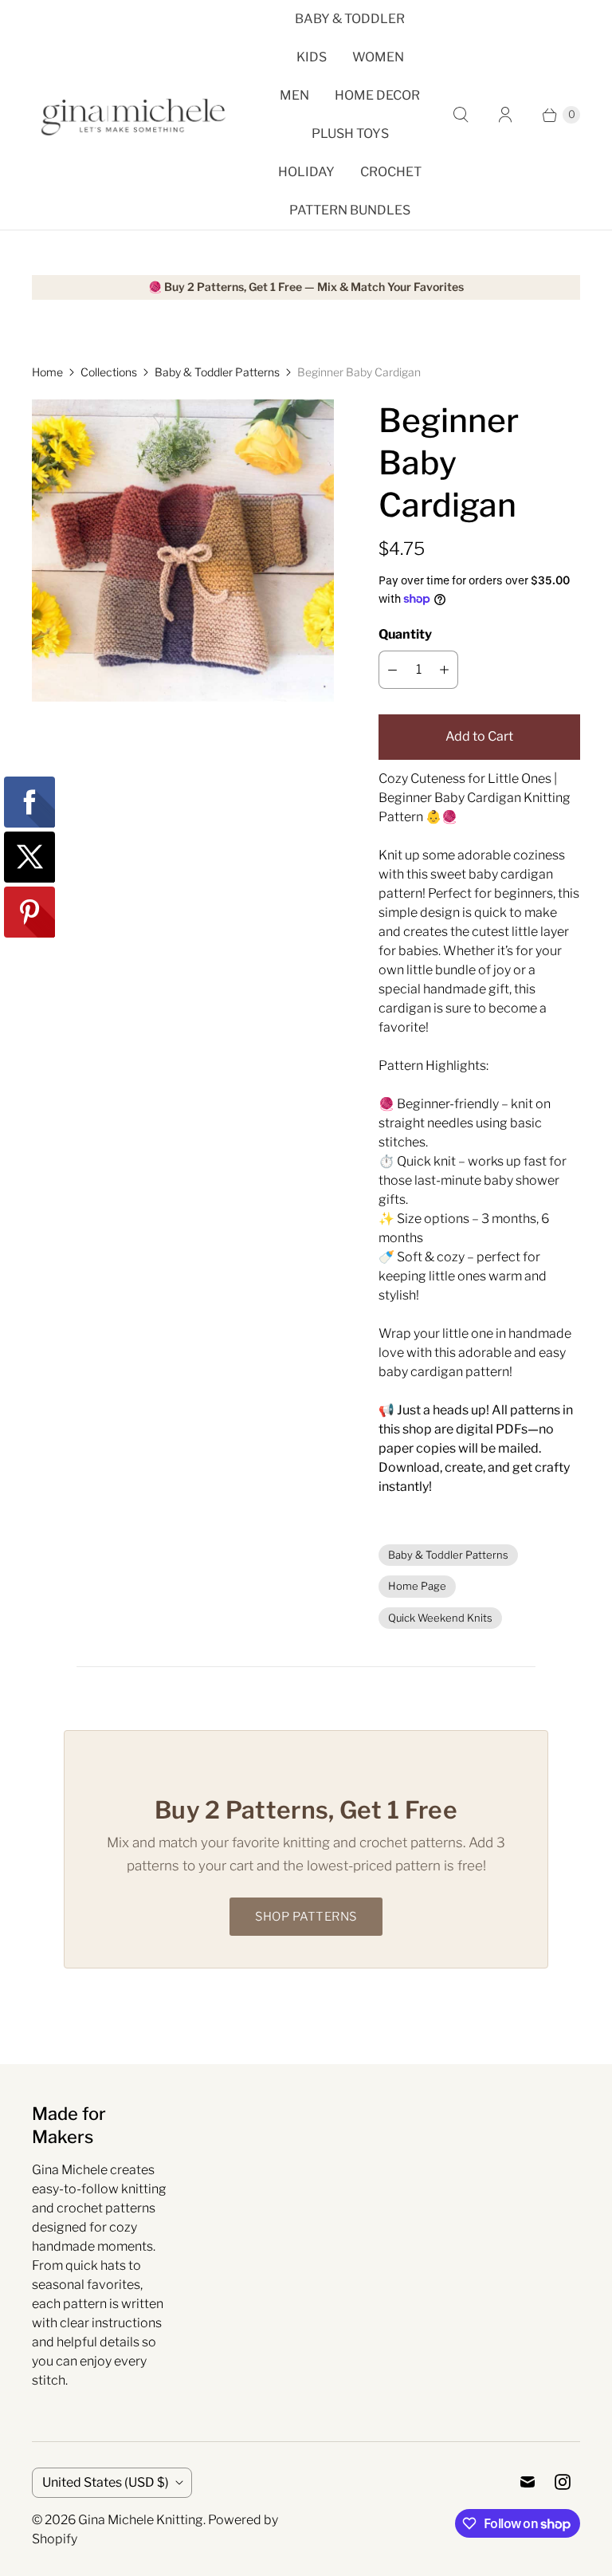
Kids (312, 57)
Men (294, 95)
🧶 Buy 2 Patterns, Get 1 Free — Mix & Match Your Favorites (306, 287)
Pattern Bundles (350, 210)
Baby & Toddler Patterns (217, 372)
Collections (109, 372)
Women (378, 57)
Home (47, 372)
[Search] (461, 115)
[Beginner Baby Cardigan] (183, 551)
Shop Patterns (306, 1917)
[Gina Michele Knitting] (135, 115)
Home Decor (377, 95)
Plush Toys (350, 134)
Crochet (391, 172)
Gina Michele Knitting (141, 2520)
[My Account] (505, 115)
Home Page (417, 1586)
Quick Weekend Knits (440, 1618)
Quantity (405, 634)
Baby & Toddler (350, 19)
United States (106, 2482)
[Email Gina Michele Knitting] (528, 2482)
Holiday (306, 172)
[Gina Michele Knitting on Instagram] (563, 2482)
